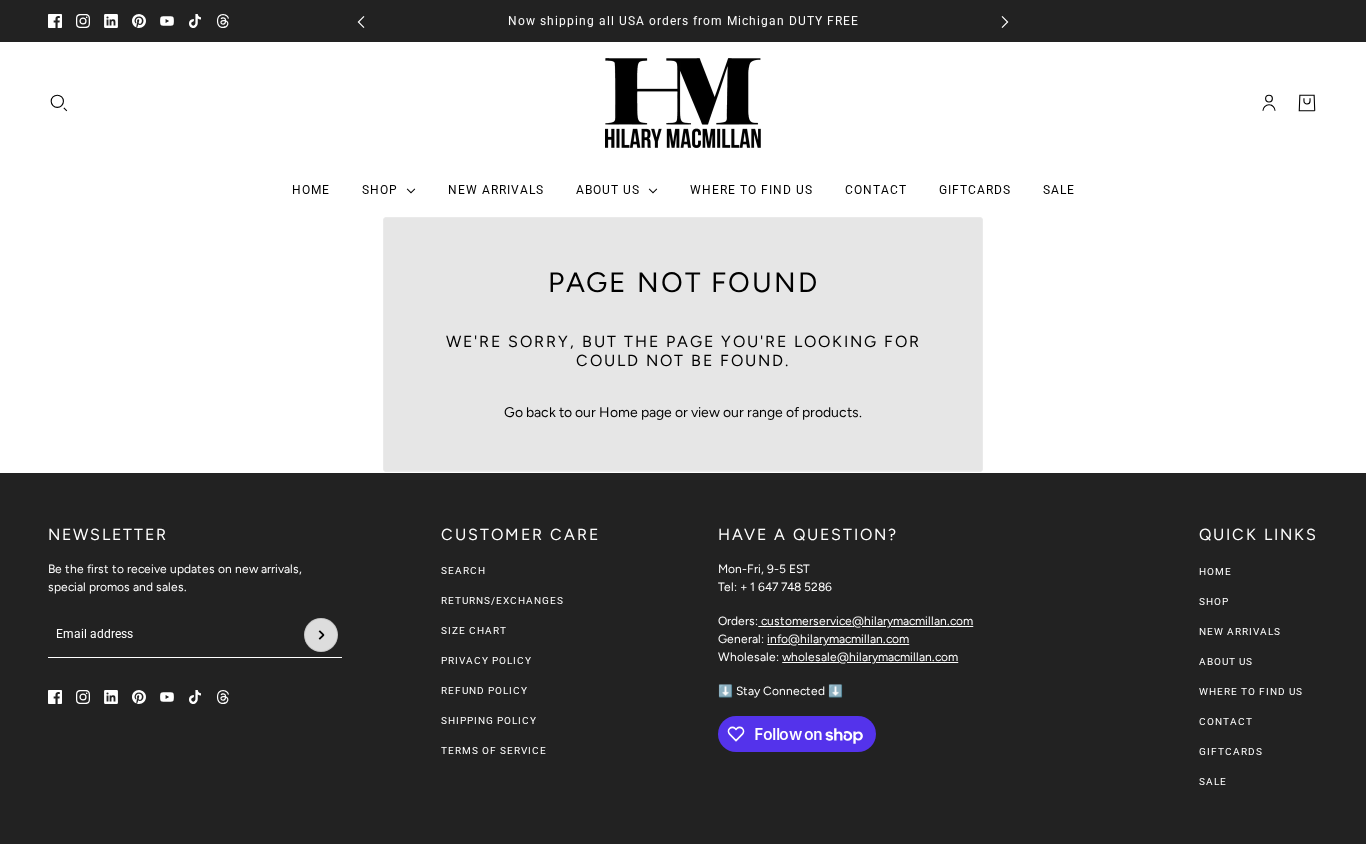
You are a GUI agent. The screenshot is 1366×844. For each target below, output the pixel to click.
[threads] (223, 21)
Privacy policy (486, 660)
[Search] (59, 103)
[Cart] (1307, 103)
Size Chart (474, 630)
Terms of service (494, 750)
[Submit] (321, 635)
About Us (1226, 661)
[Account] (1269, 103)
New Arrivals (1240, 631)
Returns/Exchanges (502, 600)
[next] (1005, 21)
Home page (635, 412)
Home (1215, 571)
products (830, 412)
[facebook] (55, 21)
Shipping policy (489, 720)
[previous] (361, 21)
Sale (1213, 781)
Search (463, 570)
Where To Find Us (1251, 691)
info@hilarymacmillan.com (838, 639)
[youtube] (167, 21)
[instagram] (83, 21)
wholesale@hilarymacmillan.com (870, 657)
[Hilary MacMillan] (683, 103)
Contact (1226, 721)
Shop (1214, 601)
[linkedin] (111, 21)
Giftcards (1231, 751)
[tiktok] (195, 21)
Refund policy (484, 690)
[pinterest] (139, 21)
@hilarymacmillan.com (867, 621)
